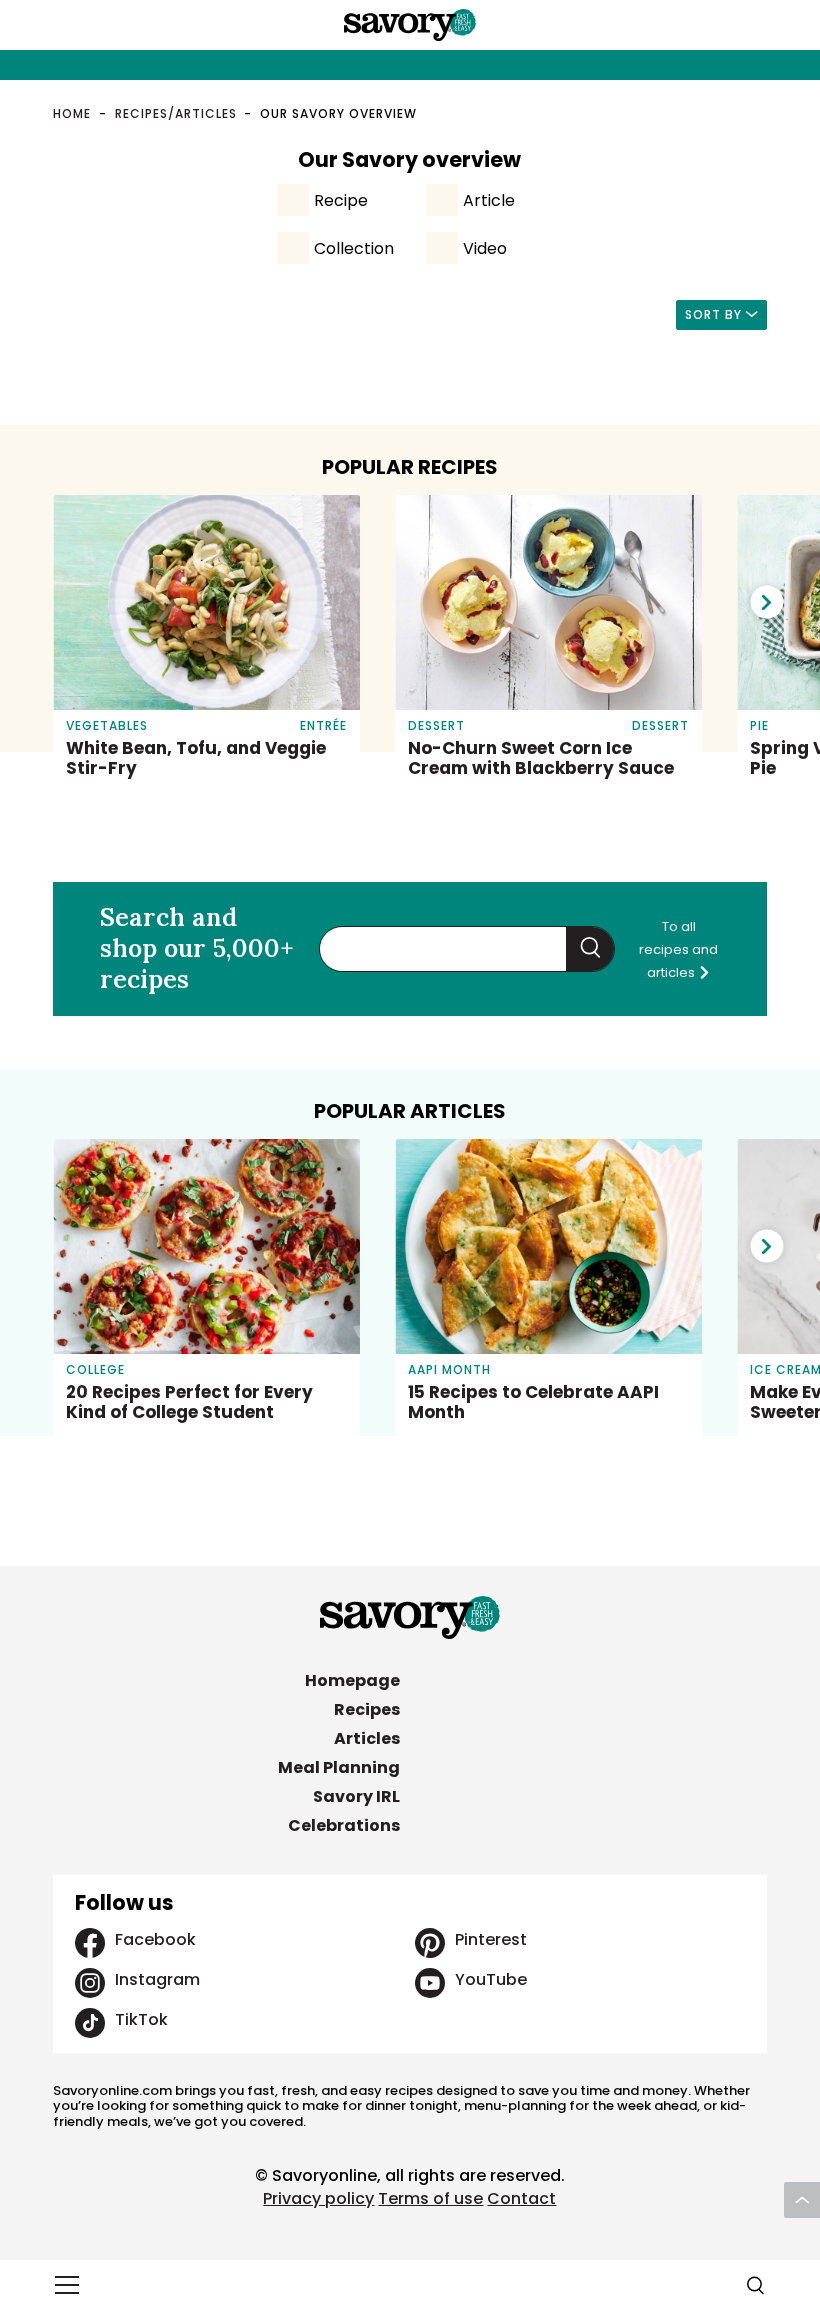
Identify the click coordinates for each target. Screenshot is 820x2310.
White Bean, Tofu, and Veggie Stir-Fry (196, 758)
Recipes (367, 1709)
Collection (354, 248)
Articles (367, 1738)
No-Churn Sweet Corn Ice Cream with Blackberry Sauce (541, 758)
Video (485, 248)
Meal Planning (339, 1767)
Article (489, 200)
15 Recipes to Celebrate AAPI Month (533, 1402)
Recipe (341, 200)
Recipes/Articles (175, 113)
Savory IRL (356, 1796)
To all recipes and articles (678, 949)
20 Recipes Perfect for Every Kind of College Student (189, 1402)
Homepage (352, 1680)
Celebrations (344, 1825)
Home (72, 113)
